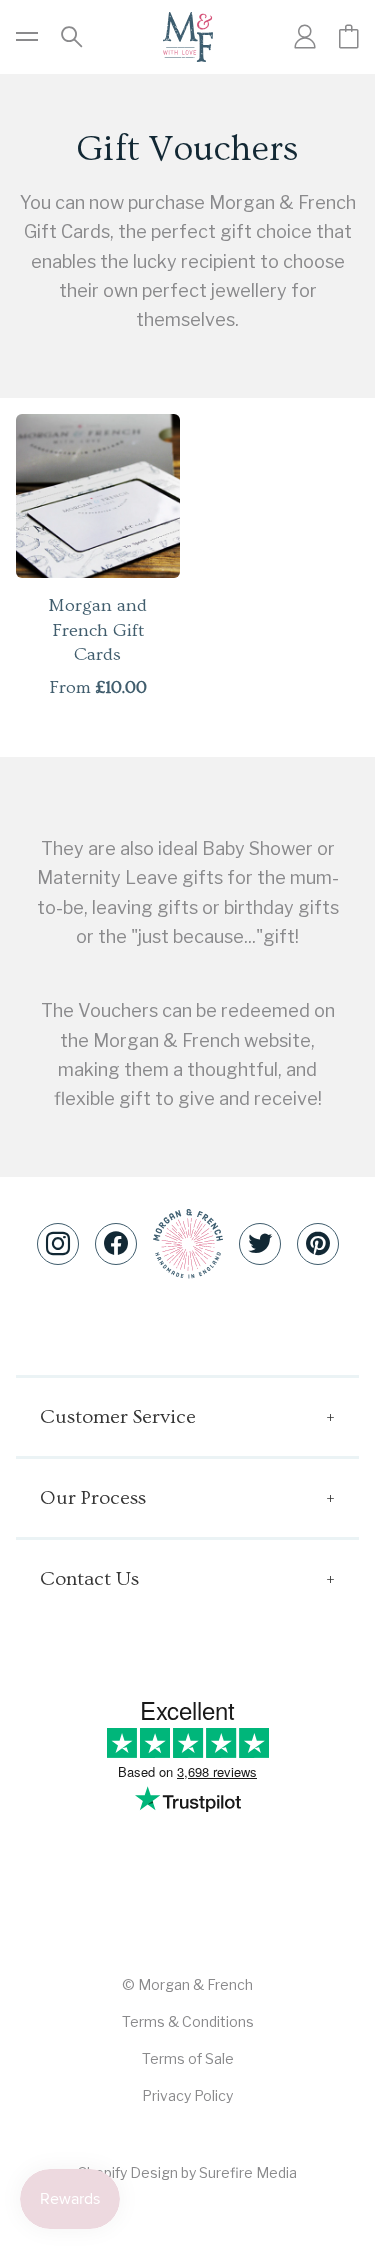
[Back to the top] (188, 1243)
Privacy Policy (187, 2095)
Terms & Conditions (188, 2021)
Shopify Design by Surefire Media (187, 2172)
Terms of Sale (188, 2058)
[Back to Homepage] (188, 37)
